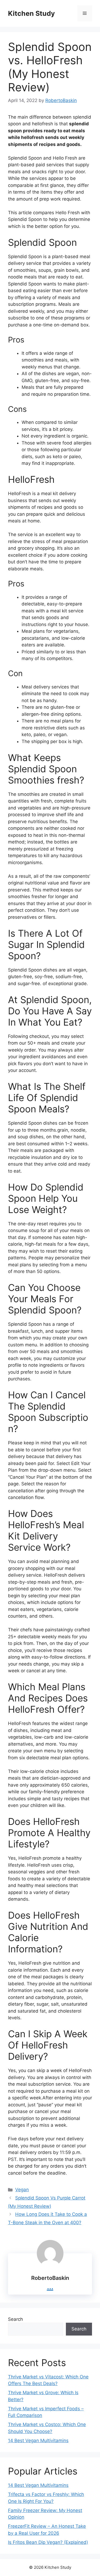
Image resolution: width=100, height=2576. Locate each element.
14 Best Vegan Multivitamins (38, 2441)
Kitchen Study (31, 13)
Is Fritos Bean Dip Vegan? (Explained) (48, 2542)
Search (15, 2319)
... (50, 2286)
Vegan (22, 2190)
